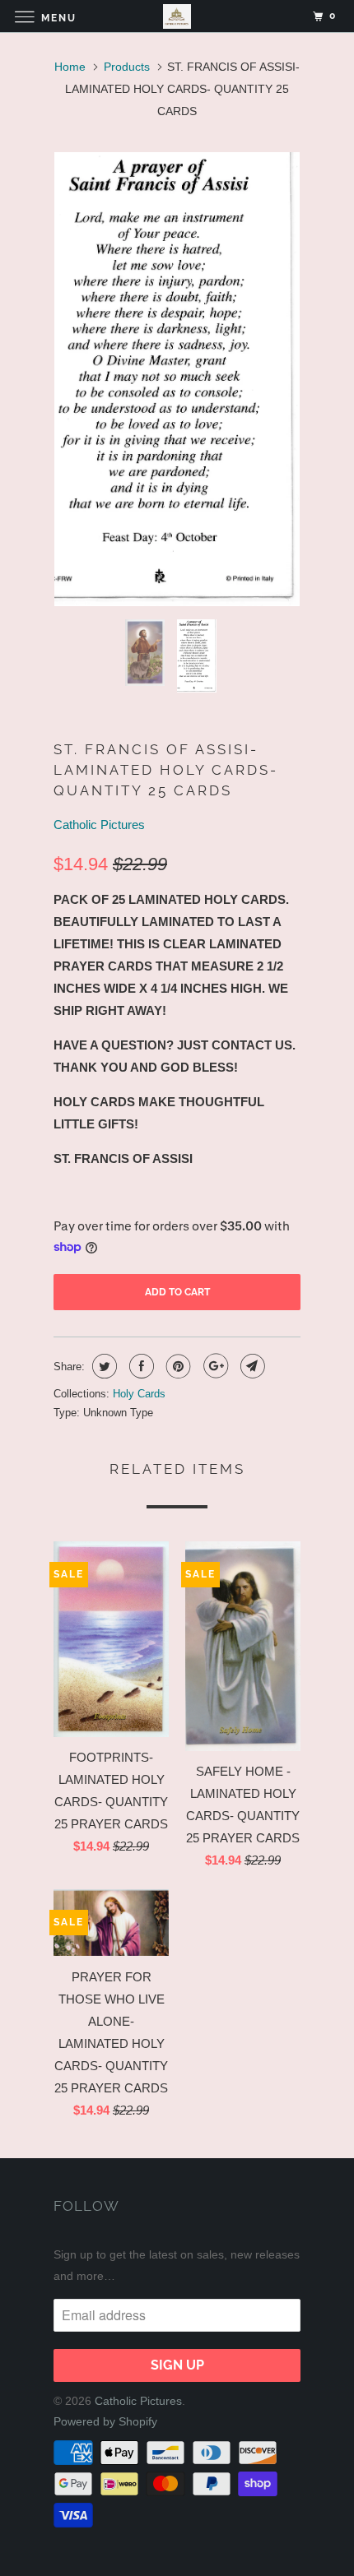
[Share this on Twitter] (102, 1366)
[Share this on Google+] (214, 1366)
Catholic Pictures (99, 825)
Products (127, 67)
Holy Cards (139, 1394)
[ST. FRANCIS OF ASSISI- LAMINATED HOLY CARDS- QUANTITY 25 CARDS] (177, 379)
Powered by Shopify (105, 2421)
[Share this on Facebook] (140, 1366)
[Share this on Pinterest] (177, 1366)
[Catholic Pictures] (177, 16)
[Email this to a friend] (251, 1366)
